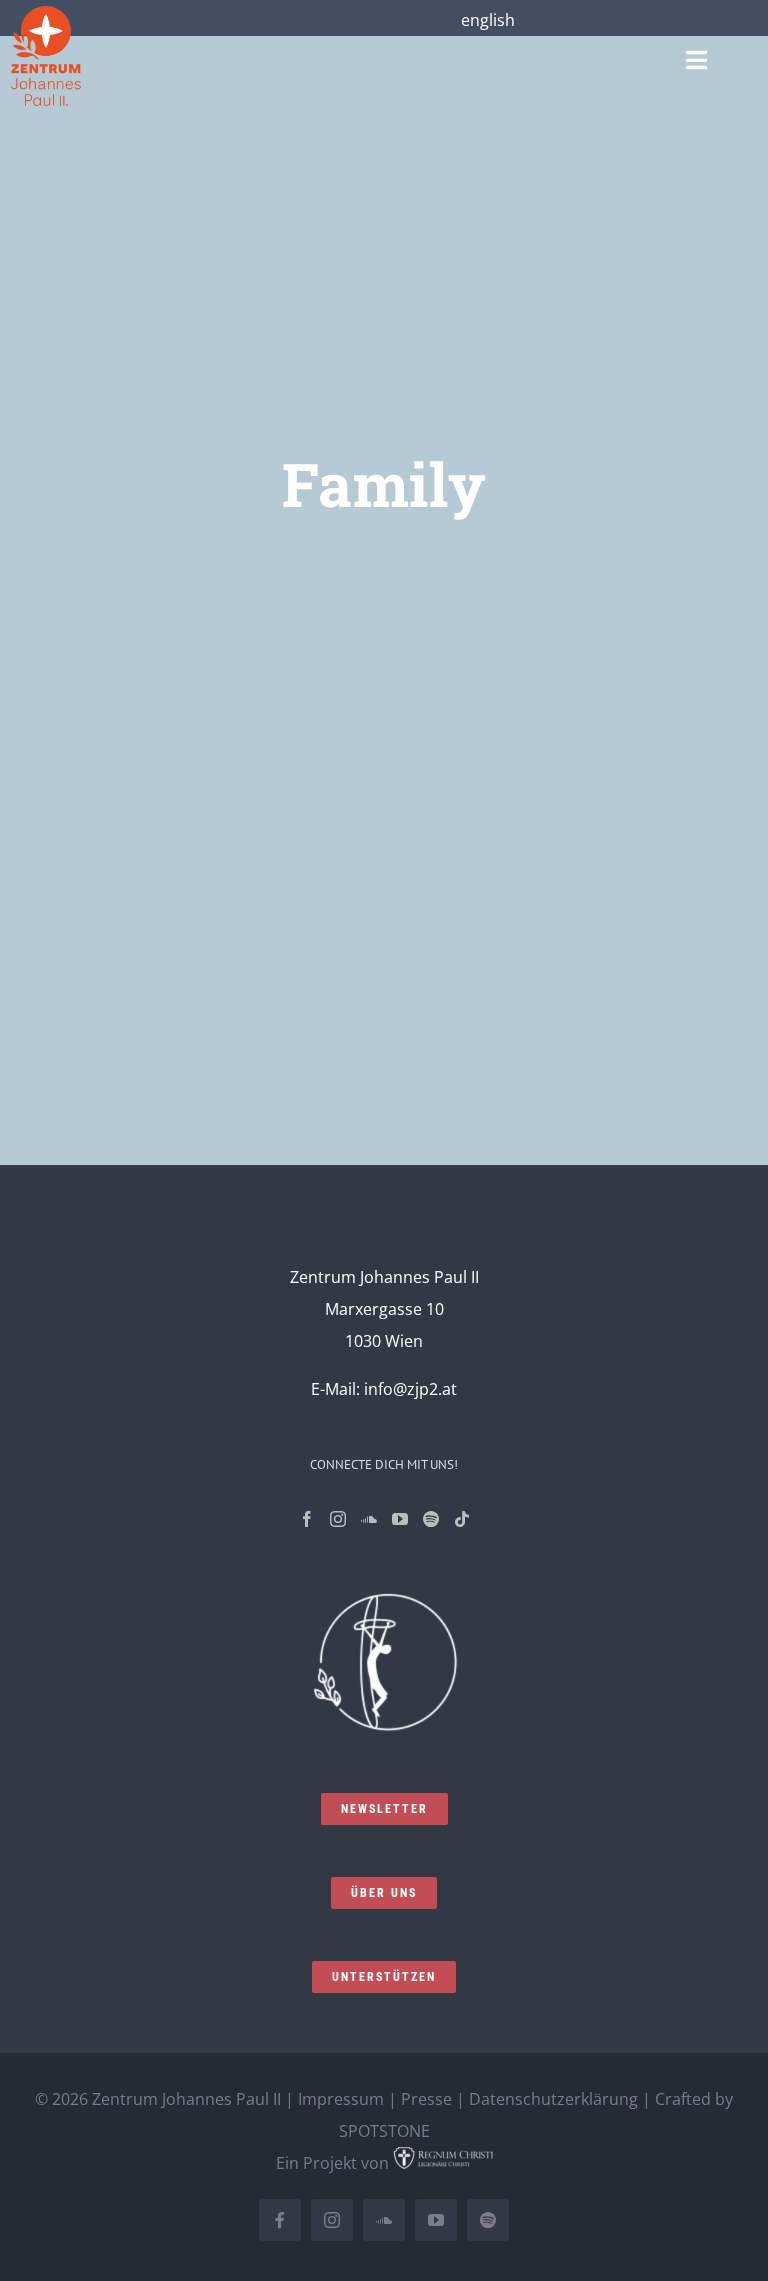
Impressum (341, 2099)
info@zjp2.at (410, 1389)
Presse (426, 2099)
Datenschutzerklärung (553, 2099)
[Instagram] (338, 1519)
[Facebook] (307, 1519)
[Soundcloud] (369, 1519)
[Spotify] (431, 1519)
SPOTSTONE (384, 2131)
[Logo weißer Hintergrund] (46, 14)
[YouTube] (400, 1519)
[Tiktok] (462, 1519)
